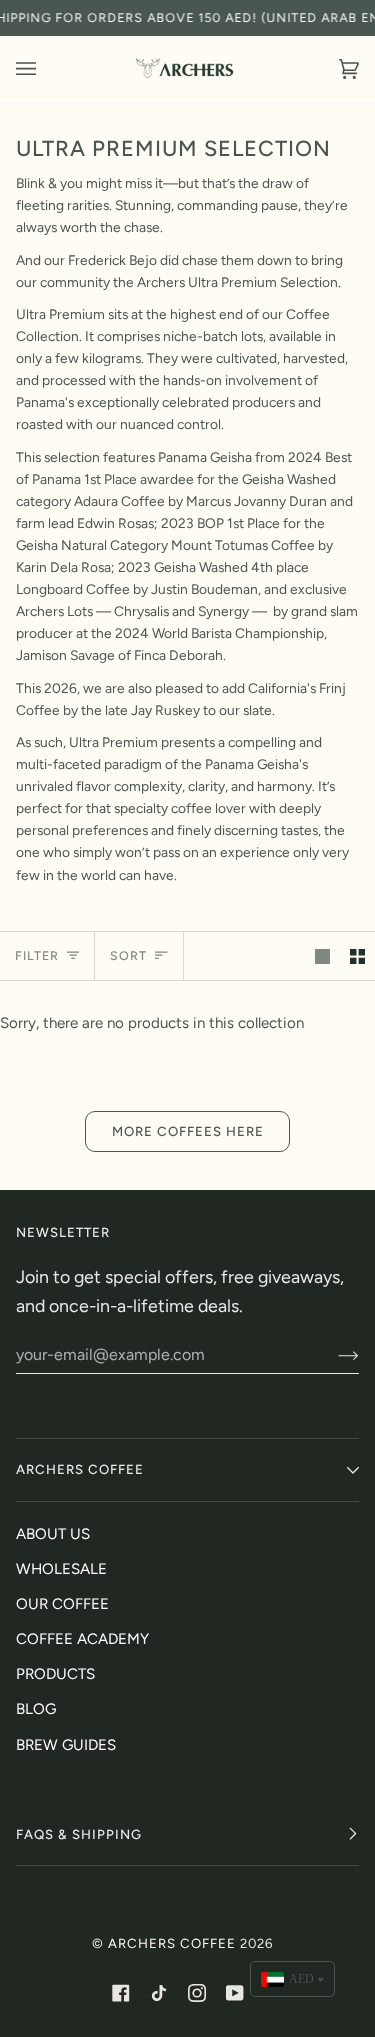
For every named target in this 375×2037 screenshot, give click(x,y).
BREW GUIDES (66, 1745)
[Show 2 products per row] (357, 956)
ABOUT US (53, 1534)
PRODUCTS (55, 1674)
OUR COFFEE (62, 1604)
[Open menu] (46, 69)
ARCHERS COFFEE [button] (80, 1469)
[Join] (332, 1355)
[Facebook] (121, 1993)
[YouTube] (235, 1993)
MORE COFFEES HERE (188, 1131)
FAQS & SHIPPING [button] (79, 1834)
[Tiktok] (159, 1993)
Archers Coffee (172, 1943)
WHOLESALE (61, 1569)
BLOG (36, 1709)
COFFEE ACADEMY (82, 1639)
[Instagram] (197, 1993)
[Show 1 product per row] (322, 956)
